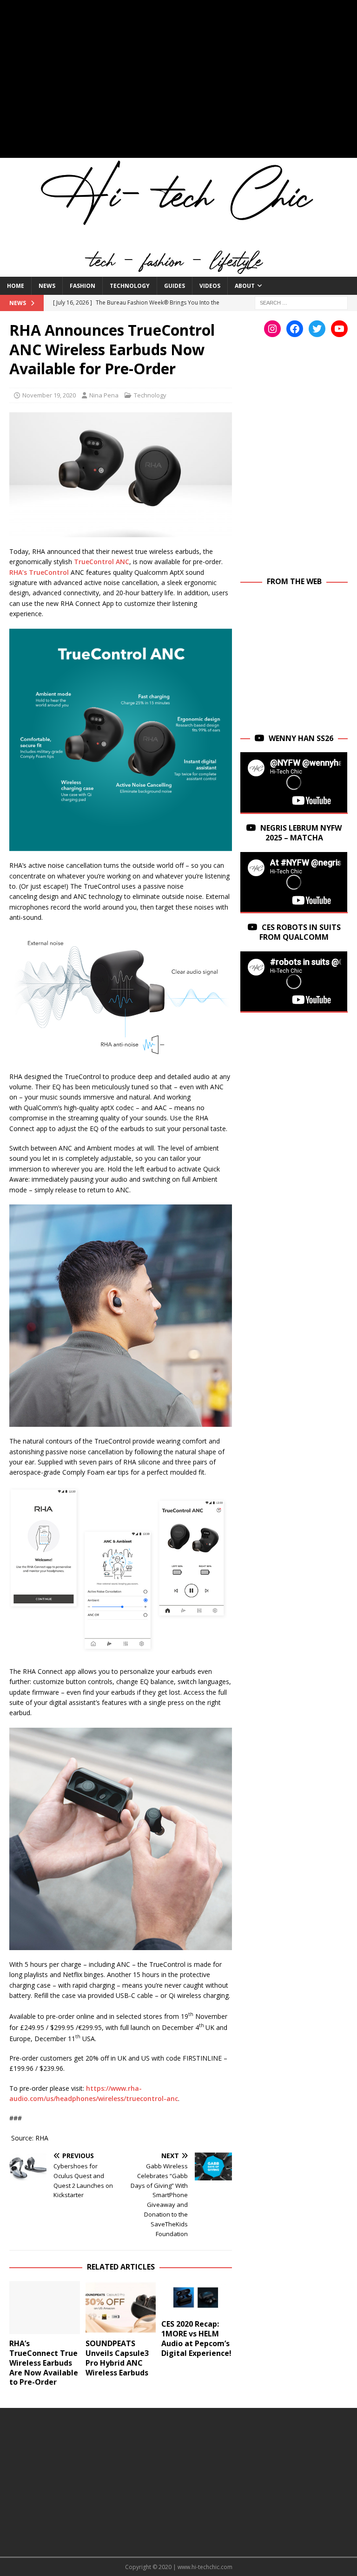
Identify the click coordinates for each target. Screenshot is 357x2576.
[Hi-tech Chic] (178, 271)
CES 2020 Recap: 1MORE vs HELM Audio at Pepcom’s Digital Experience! (196, 2338)
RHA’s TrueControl (39, 572)
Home (16, 286)
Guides (175, 286)
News (47, 286)
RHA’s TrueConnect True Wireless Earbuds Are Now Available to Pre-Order (44, 2363)
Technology (130, 286)
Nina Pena (104, 395)
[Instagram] (272, 329)
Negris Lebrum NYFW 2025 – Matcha (301, 833)
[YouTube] (339, 329)
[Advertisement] (178, 84)
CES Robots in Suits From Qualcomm (300, 932)
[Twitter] (317, 329)
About (245, 286)
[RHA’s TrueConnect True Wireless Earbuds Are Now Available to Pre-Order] (45, 2308)
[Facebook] (295, 329)
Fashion (83, 286)
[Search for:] (301, 302)
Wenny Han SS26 (301, 738)
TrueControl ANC (102, 562)
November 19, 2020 (49, 395)
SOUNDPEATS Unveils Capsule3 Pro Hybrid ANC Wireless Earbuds (117, 2358)
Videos (210, 286)
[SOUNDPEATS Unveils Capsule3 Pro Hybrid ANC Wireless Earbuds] (121, 2308)
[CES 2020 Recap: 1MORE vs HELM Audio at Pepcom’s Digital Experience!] (197, 2298)
